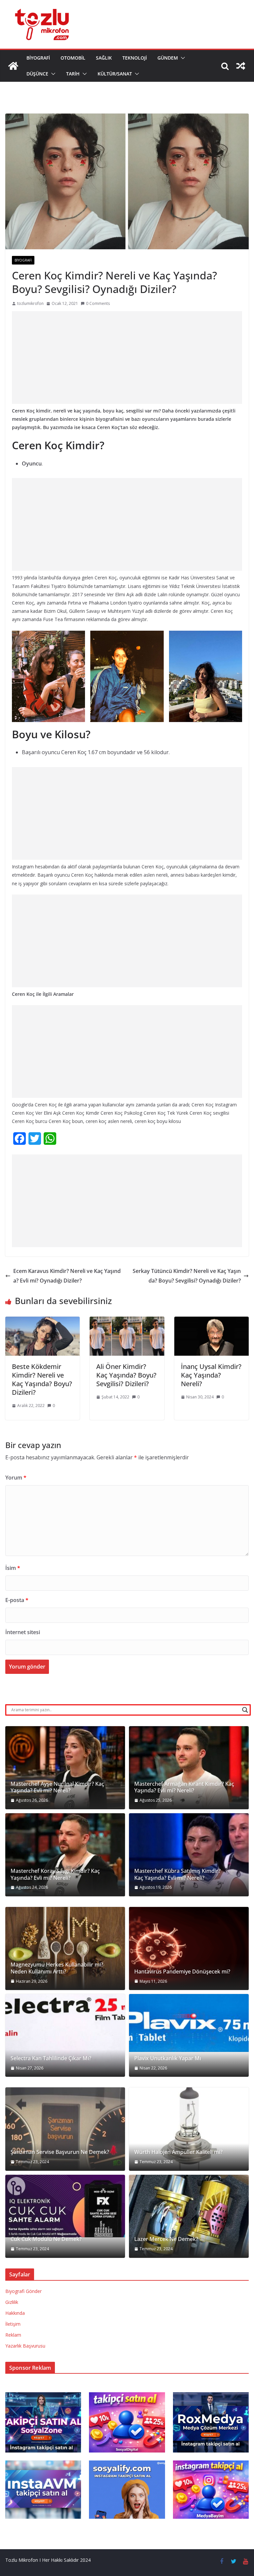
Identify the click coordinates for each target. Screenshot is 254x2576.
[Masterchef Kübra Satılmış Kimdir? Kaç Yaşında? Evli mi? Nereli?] (189, 1855)
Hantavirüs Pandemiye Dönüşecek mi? (182, 1972)
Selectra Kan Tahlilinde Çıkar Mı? (51, 2058)
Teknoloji (135, 58)
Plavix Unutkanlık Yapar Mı (168, 2058)
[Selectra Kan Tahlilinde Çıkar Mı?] (65, 2035)
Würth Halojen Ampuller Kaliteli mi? (178, 2152)
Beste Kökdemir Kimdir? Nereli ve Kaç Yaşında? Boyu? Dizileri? (42, 1379)
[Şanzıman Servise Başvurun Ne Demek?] (65, 2129)
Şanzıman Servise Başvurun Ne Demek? (60, 2152)
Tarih (73, 74)
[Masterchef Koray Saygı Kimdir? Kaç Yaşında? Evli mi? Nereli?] (65, 1855)
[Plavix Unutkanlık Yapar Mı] (189, 2023)
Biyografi (38, 58)
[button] (182, 58)
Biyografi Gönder (23, 2291)
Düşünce (37, 74)
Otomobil (73, 58)
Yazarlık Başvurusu (25, 2346)
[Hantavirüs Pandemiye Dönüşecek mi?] (189, 1948)
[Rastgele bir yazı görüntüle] (241, 66)
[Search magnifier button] (245, 1710)
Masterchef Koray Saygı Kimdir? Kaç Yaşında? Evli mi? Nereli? (55, 1874)
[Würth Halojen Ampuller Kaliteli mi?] (189, 2129)
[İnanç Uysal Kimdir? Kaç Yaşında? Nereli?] (212, 1321)
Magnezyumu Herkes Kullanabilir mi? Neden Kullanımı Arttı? (57, 1968)
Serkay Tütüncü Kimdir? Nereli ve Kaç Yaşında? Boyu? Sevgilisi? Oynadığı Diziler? (187, 1276)
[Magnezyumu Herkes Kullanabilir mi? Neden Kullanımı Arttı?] (65, 1948)
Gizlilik (12, 2302)
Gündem (168, 58)
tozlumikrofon (30, 303)
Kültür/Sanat (115, 74)
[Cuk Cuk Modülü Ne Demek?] (65, 2206)
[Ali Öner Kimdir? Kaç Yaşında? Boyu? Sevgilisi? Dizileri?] (127, 1321)
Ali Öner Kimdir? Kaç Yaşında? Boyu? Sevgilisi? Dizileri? (126, 1375)
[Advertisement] (127, 358)
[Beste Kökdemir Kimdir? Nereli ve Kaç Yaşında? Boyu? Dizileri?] (42, 1321)
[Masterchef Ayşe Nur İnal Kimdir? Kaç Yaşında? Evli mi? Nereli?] (65, 1768)
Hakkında (15, 2313)
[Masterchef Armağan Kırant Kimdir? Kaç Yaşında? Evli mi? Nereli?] (189, 1768)
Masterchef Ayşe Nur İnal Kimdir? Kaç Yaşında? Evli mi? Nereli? (57, 1787)
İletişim (13, 2324)
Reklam (13, 2335)
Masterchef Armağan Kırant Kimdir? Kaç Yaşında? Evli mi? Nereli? (184, 1787)
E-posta (17, 1600)
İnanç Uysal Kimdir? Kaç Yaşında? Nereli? (211, 1375)
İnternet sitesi (23, 1632)
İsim (13, 1568)
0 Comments (98, 303)
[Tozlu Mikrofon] (13, 66)
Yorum (16, 1478)
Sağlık (104, 58)
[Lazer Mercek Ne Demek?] (189, 2216)
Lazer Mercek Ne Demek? (166, 2239)
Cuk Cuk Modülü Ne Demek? (46, 2239)
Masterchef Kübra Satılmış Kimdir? (177, 1871)
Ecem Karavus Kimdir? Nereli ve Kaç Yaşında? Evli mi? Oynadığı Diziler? (67, 1276)
